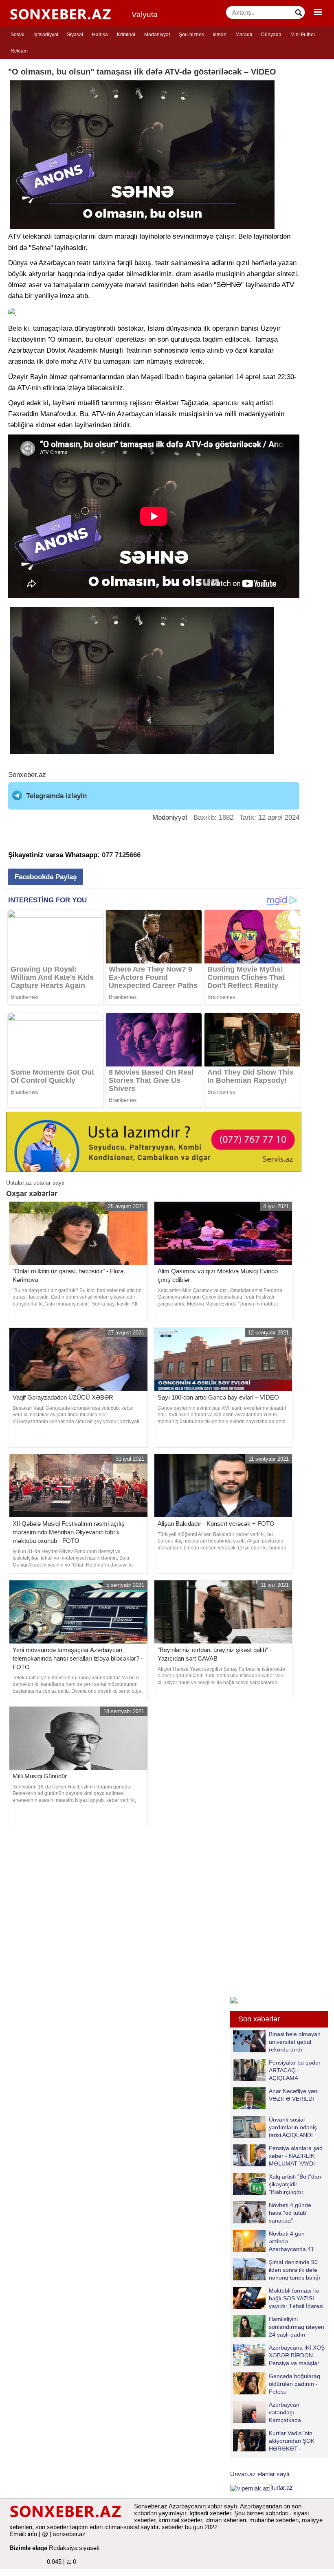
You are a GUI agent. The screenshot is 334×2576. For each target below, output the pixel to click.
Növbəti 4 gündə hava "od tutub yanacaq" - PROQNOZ (290, 2213)
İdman (220, 35)
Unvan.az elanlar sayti (260, 2474)
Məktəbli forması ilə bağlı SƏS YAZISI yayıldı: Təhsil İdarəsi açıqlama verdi (296, 2298)
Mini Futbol (303, 35)
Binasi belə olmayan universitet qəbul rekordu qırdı (295, 2042)
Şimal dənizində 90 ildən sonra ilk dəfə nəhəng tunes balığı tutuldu (294, 2270)
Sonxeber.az (27, 775)
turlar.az (282, 2487)
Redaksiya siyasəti (74, 2548)
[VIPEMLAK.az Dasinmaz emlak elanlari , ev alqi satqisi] (250, 2487)
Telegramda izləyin (56, 796)
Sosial (18, 35)
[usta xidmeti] (154, 1141)
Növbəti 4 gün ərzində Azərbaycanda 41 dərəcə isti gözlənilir (294, 2241)
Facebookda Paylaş (46, 877)
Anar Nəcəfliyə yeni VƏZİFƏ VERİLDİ (294, 2095)
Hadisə (100, 35)
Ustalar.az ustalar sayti (35, 1183)
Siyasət (75, 35)
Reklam (19, 51)
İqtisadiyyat (46, 35)
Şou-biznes (191, 35)
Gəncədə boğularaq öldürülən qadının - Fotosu (294, 2384)
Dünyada (271, 35)
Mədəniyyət (157, 35)
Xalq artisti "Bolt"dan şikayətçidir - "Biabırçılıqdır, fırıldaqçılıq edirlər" (295, 2184)
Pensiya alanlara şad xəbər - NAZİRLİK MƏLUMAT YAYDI (296, 2156)
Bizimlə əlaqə (28, 2548)
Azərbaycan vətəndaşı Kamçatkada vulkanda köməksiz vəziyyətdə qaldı (275, 2412)
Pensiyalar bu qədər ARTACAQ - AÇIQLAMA (295, 2070)
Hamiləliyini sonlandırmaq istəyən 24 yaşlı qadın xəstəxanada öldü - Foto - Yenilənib (279, 2327)
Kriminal (126, 35)
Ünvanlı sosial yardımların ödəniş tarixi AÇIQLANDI (293, 2127)
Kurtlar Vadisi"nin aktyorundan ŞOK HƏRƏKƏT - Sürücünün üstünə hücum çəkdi (275, 2441)
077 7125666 (121, 855)
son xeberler (52, 2527)
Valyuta (145, 14)
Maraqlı (244, 35)
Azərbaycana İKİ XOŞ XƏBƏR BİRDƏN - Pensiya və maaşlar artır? (297, 2355)
